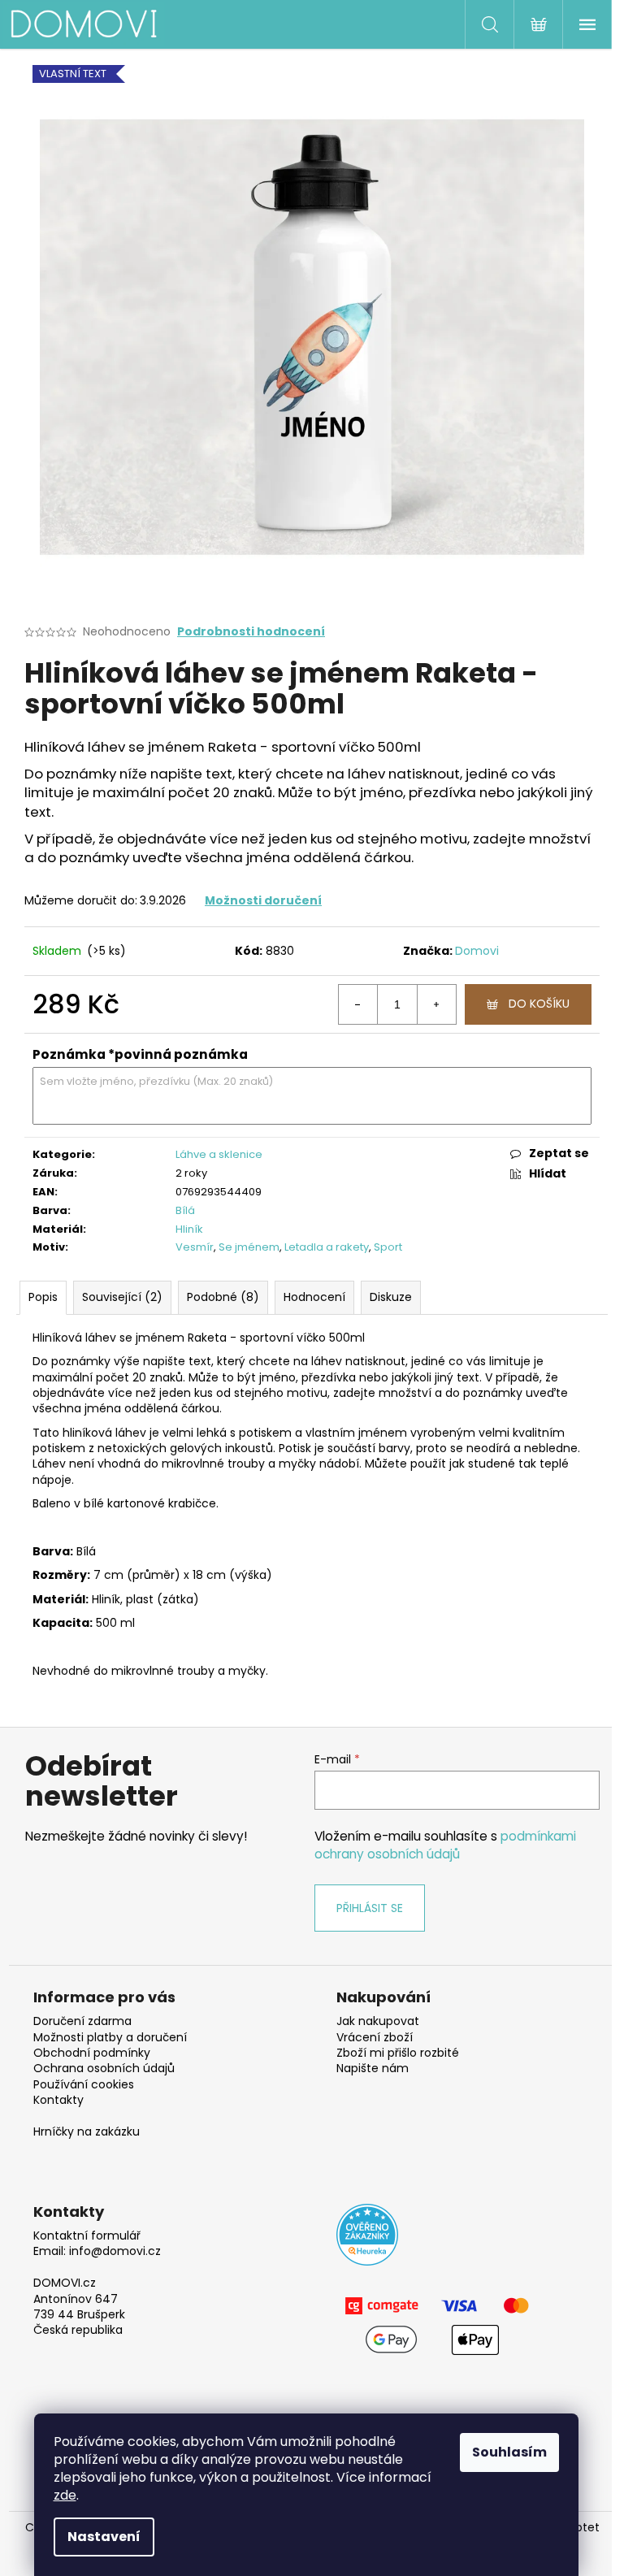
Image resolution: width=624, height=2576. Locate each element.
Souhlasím (509, 2452)
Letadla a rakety (327, 1247)
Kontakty (58, 2100)
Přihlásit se (370, 1908)
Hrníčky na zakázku (87, 2132)
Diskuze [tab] (391, 1297)
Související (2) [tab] (122, 1297)
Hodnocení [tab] (314, 1297)
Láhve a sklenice (219, 1154)
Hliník (189, 1229)
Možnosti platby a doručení (110, 2038)
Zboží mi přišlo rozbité (398, 2053)
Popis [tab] (43, 1297)
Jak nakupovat (378, 2021)
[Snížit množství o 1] (358, 1004)
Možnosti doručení (263, 900)
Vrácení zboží (375, 2038)
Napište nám (373, 2069)
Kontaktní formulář (87, 2236)
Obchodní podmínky (92, 2053)
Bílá (185, 1210)
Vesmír (195, 1247)
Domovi (477, 951)
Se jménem (249, 1247)
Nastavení (104, 2537)
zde (65, 2495)
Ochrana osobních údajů (104, 2069)
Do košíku (539, 1004)
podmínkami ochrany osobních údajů (445, 1845)
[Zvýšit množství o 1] (436, 1004)
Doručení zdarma (82, 2021)
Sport (388, 1247)
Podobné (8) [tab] (223, 1297)
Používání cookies (84, 2085)
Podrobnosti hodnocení (251, 632)
